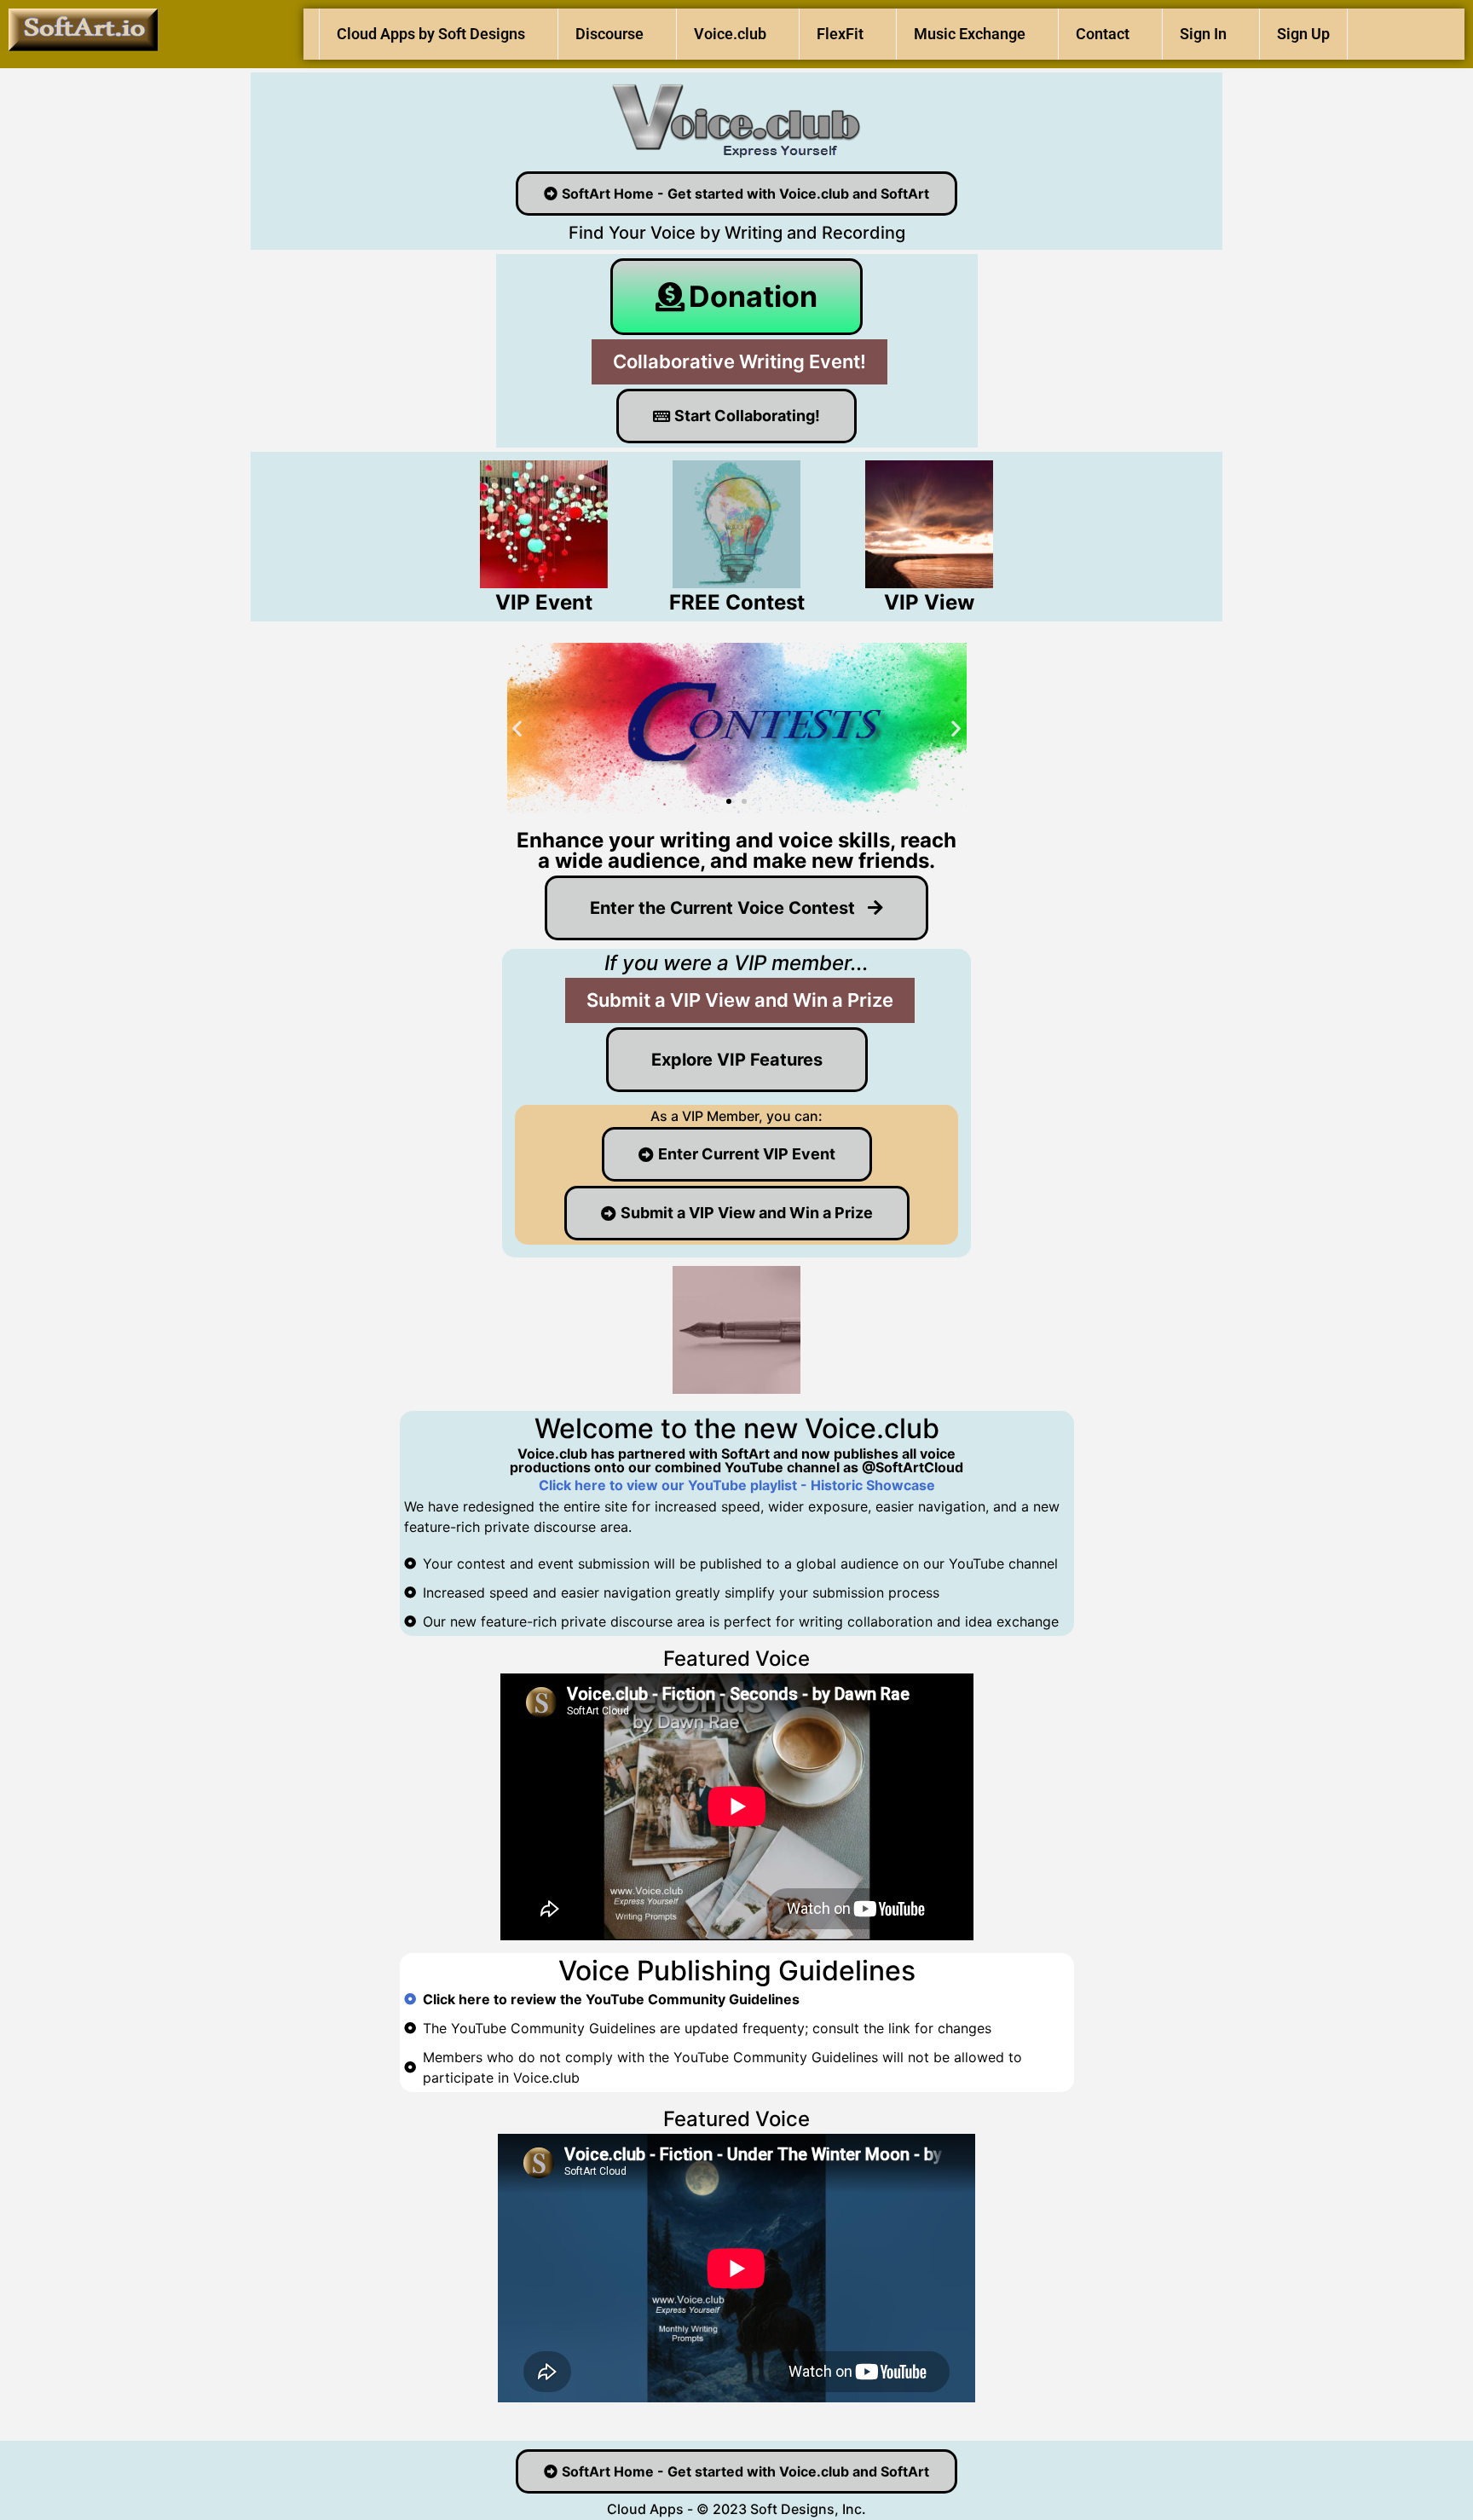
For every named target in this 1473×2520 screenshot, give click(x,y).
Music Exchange (970, 34)
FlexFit (840, 34)
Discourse (609, 34)
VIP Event (544, 602)
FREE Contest (737, 602)
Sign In (1203, 34)
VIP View (929, 602)
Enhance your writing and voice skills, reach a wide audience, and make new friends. (736, 850)
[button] (517, 728)
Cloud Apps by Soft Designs (431, 34)
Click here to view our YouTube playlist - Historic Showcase (737, 1485)
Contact (1103, 34)
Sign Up (1303, 34)
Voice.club (730, 34)
